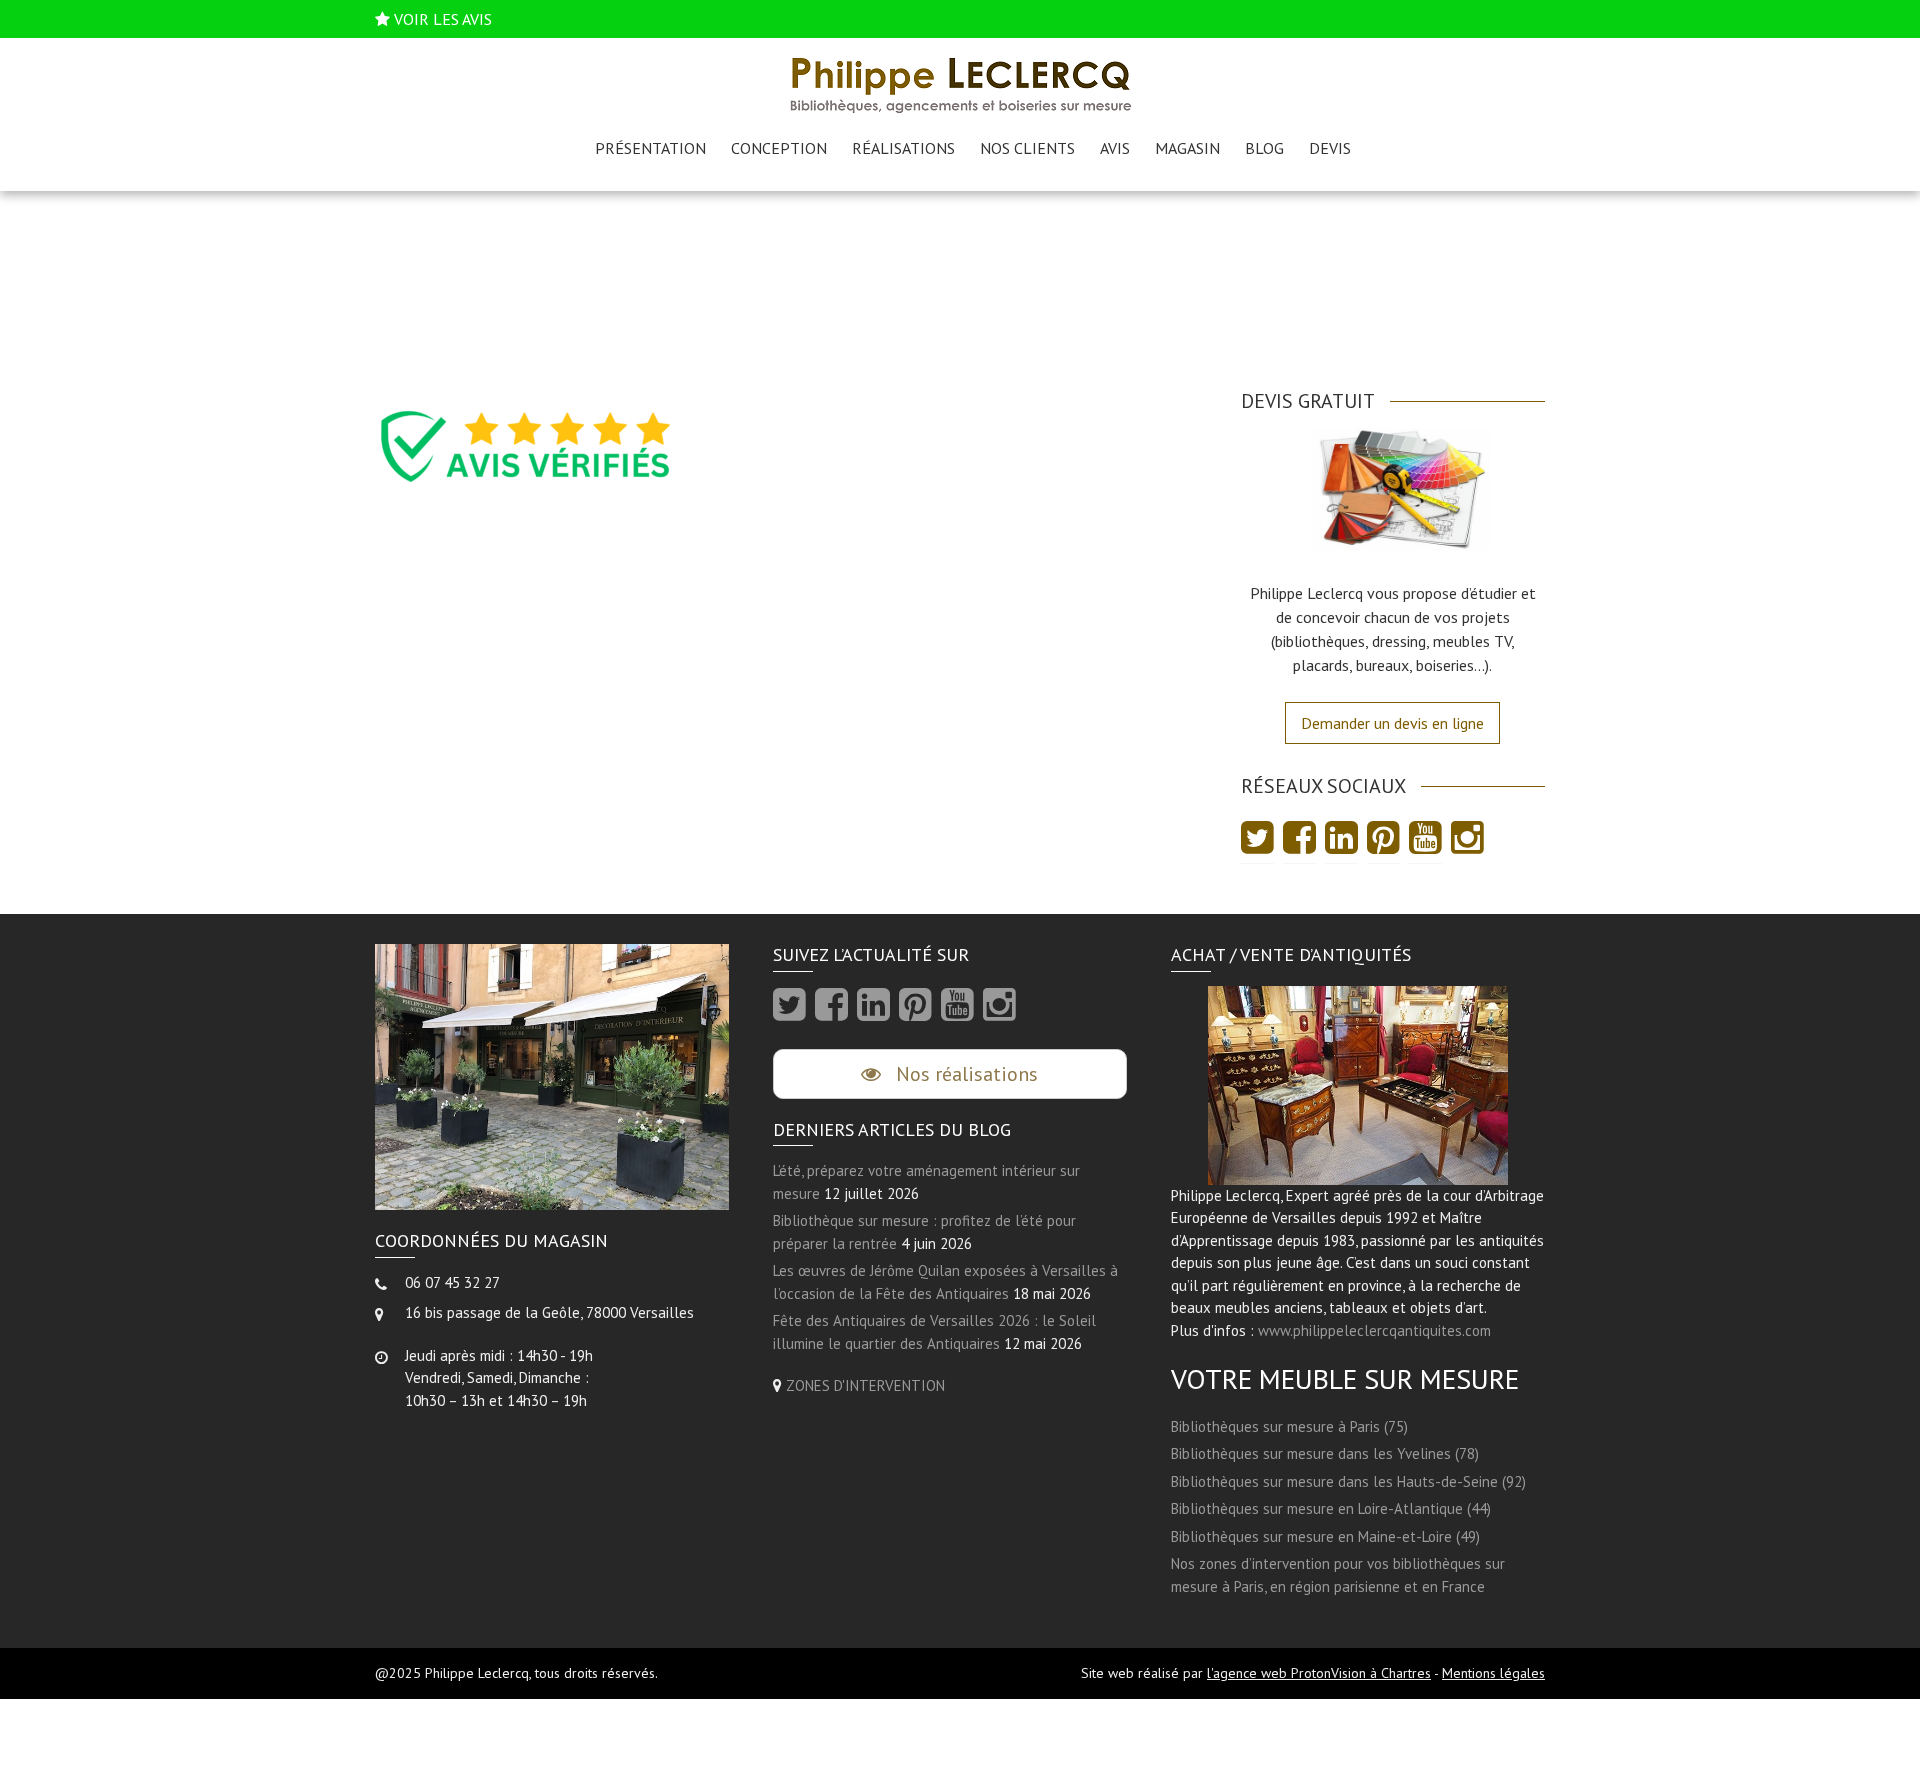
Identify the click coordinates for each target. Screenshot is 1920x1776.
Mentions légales (1493, 1673)
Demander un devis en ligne (1392, 723)
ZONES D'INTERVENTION (865, 1385)
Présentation (650, 148)
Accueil (922, 298)
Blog (1264, 148)
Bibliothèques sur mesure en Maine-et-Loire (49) (1325, 1536)
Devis (1330, 148)
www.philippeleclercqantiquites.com (1374, 1330)
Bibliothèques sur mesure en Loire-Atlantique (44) (1331, 1508)
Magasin (1187, 148)
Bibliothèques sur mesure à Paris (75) (1289, 1426)
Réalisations (903, 148)
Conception (779, 148)
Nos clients (1027, 148)
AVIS (1115, 148)
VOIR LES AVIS (443, 19)
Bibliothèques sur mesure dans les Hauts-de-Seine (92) (1348, 1481)
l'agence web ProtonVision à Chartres (1319, 1673)
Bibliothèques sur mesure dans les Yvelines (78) (1325, 1453)
